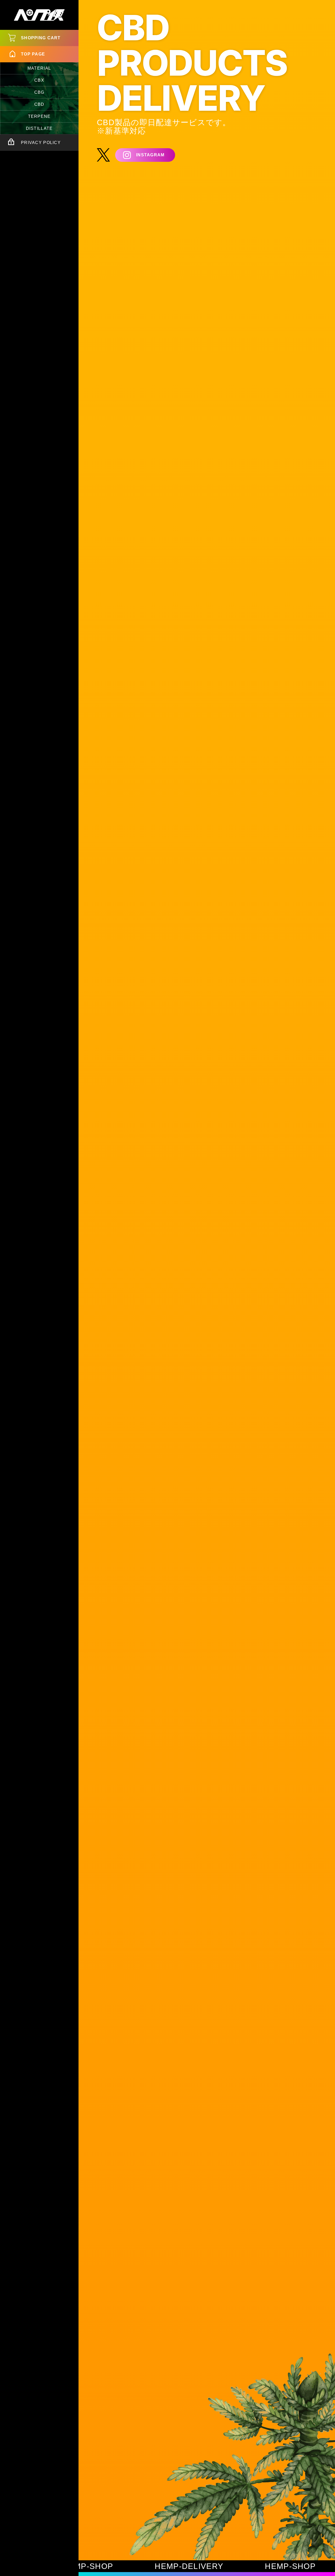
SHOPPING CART (41, 38)
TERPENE (39, 116)
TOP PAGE (33, 54)
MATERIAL (39, 68)
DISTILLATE (39, 128)
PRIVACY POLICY (41, 143)
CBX (39, 80)
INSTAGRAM (150, 155)
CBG (39, 92)
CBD (39, 104)
